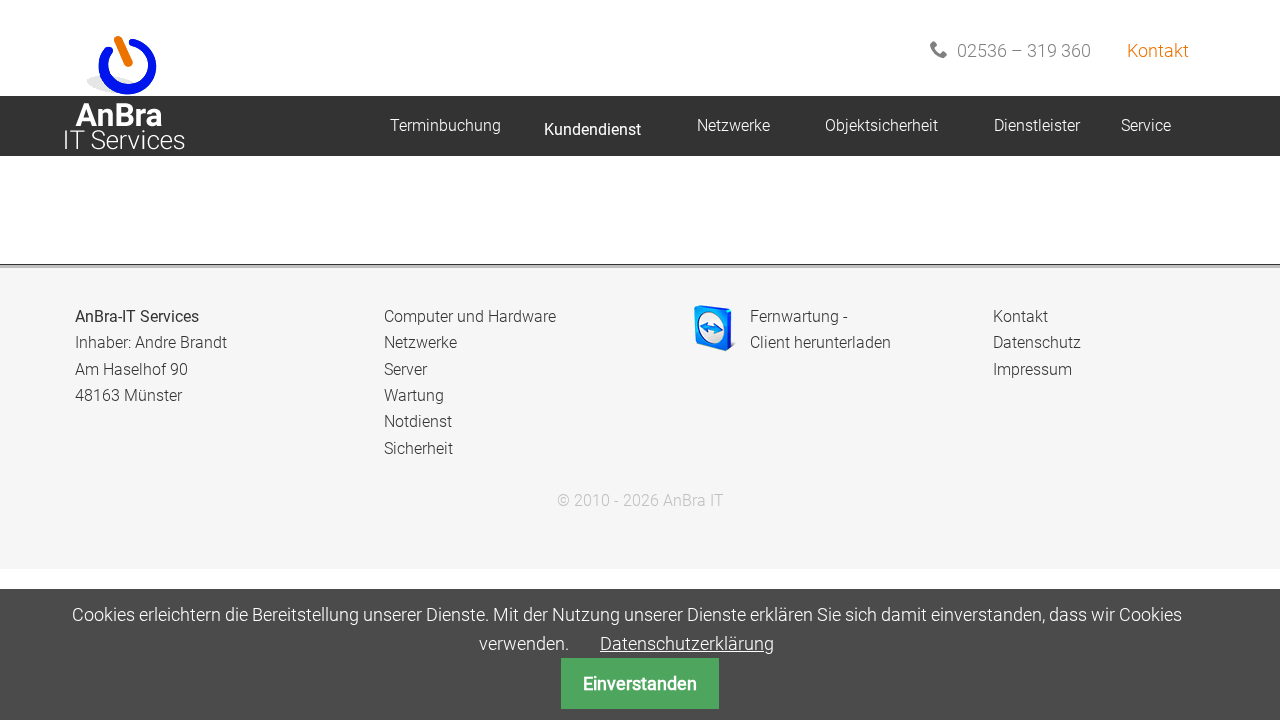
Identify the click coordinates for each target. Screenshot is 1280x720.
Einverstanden (640, 683)
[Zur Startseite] (121, 65)
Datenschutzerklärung (687, 643)
